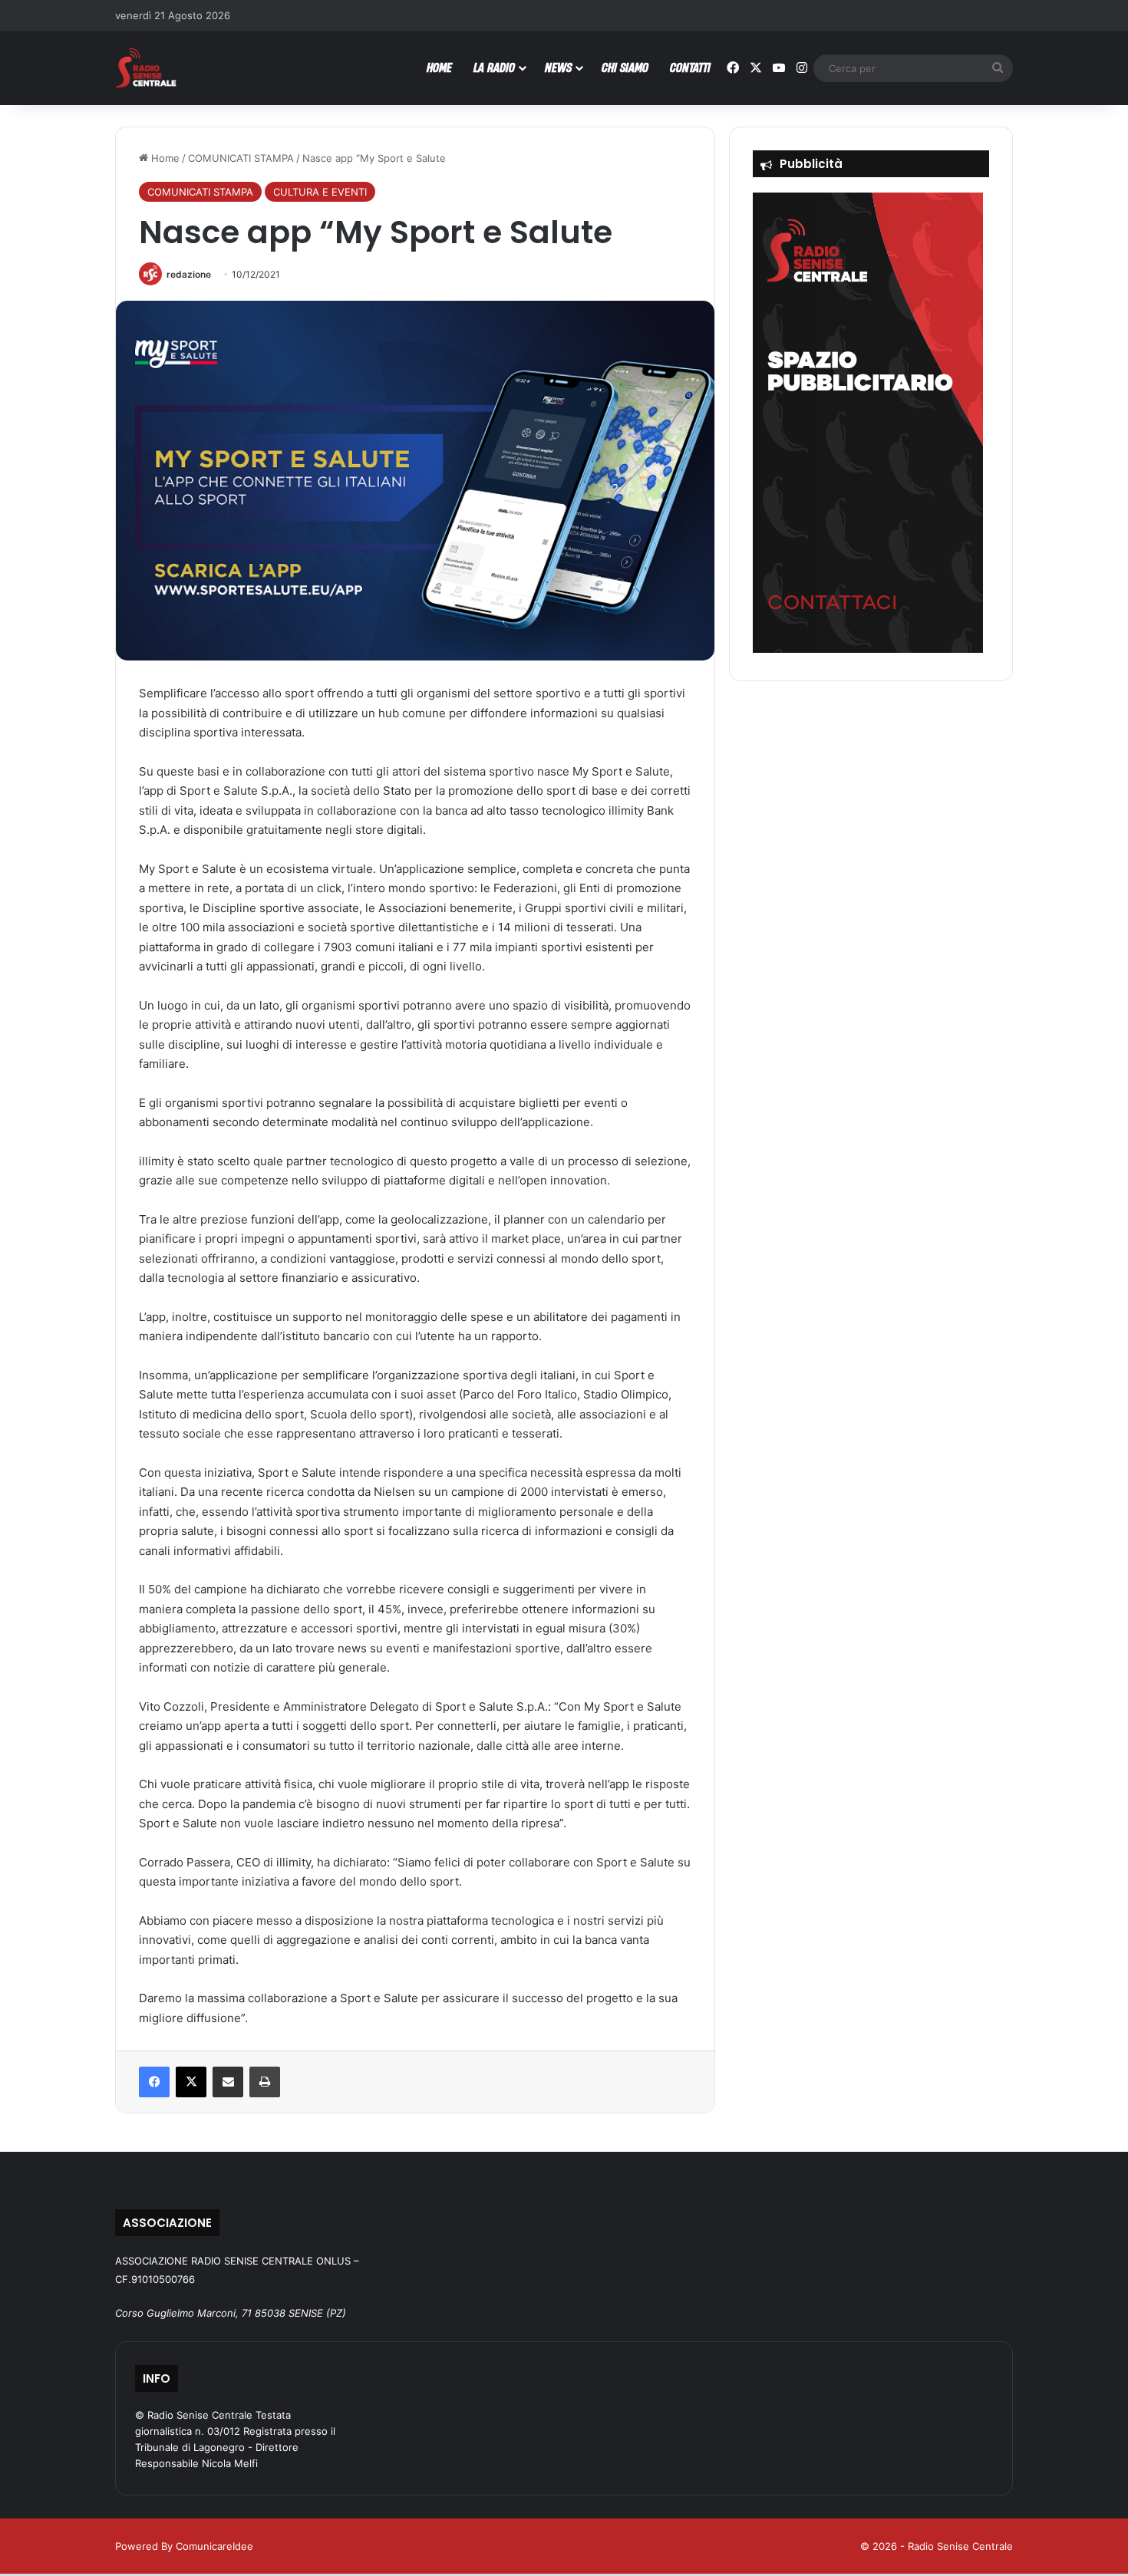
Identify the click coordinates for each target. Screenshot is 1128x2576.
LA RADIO (494, 67)
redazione (189, 274)
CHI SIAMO (625, 67)
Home (164, 158)
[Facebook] (154, 2082)
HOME (439, 67)
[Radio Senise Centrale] (146, 68)
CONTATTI (690, 67)
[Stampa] (265, 2082)
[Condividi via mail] (228, 2082)
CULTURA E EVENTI (320, 192)
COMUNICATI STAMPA (241, 158)
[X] (191, 2082)
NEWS (558, 67)
